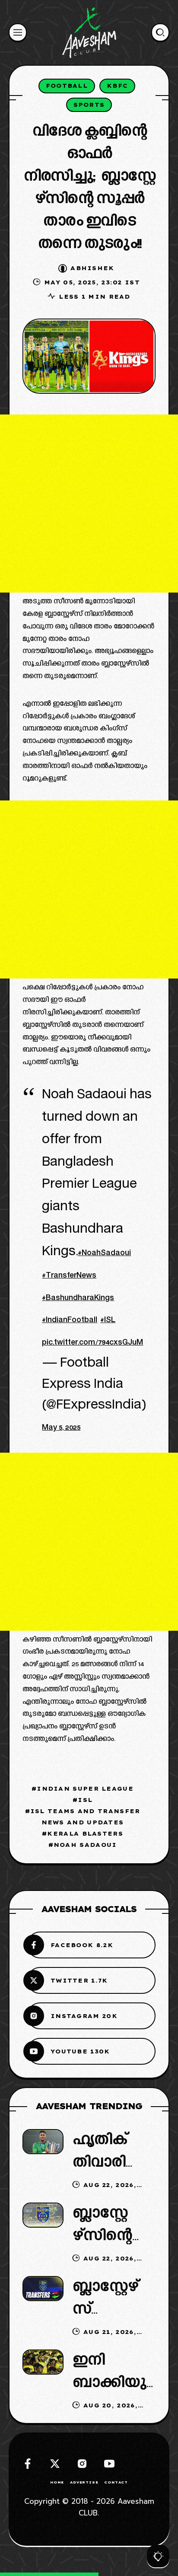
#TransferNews (69, 1276)
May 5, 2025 (61, 1428)
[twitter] (55, 2464)
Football (67, 86)
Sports (89, 105)
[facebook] (28, 2464)
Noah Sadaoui (85, 1845)
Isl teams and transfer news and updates (85, 1817)
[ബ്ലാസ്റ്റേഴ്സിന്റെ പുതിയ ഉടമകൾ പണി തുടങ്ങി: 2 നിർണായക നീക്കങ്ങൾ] (43, 2215)
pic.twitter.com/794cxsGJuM (92, 1343)
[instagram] (82, 2464)
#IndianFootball (70, 1321)
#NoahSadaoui (104, 1254)
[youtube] (109, 2464)
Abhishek (92, 268)
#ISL (108, 1321)
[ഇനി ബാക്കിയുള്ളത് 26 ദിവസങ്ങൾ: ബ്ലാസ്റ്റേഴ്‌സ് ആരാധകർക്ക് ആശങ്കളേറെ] (43, 2362)
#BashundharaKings (78, 1299)
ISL (85, 1800)
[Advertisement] (89, 504)
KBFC (117, 86)
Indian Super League (85, 1789)
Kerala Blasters (85, 1833)
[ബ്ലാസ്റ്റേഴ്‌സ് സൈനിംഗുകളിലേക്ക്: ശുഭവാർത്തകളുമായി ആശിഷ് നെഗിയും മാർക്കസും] (43, 2288)
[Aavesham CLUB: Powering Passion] (89, 32)
